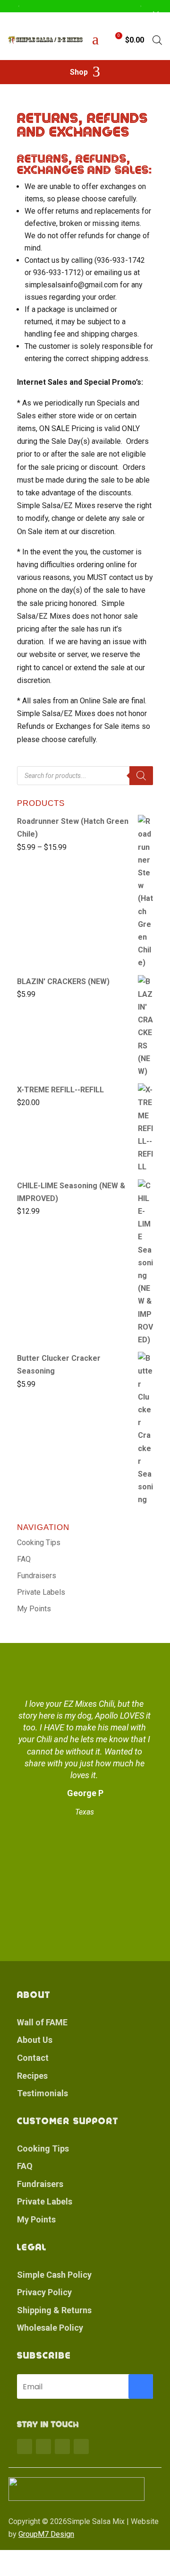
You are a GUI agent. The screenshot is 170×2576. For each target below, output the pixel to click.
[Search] (141, 776)
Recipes (32, 2076)
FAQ (24, 1559)
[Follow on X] (43, 2446)
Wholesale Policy (50, 2328)
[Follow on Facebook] (25, 2446)
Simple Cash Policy (54, 2275)
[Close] (156, 14)
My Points (34, 1609)
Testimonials (42, 2093)
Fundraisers (37, 1576)
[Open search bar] (157, 40)
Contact (33, 2058)
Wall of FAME (42, 2022)
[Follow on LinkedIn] (81, 2446)
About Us (35, 2040)
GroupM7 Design (46, 2534)
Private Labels (41, 1592)
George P (85, 1793)
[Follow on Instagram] (62, 2446)
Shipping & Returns (54, 2310)
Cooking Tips (39, 1543)
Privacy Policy (44, 2292)
